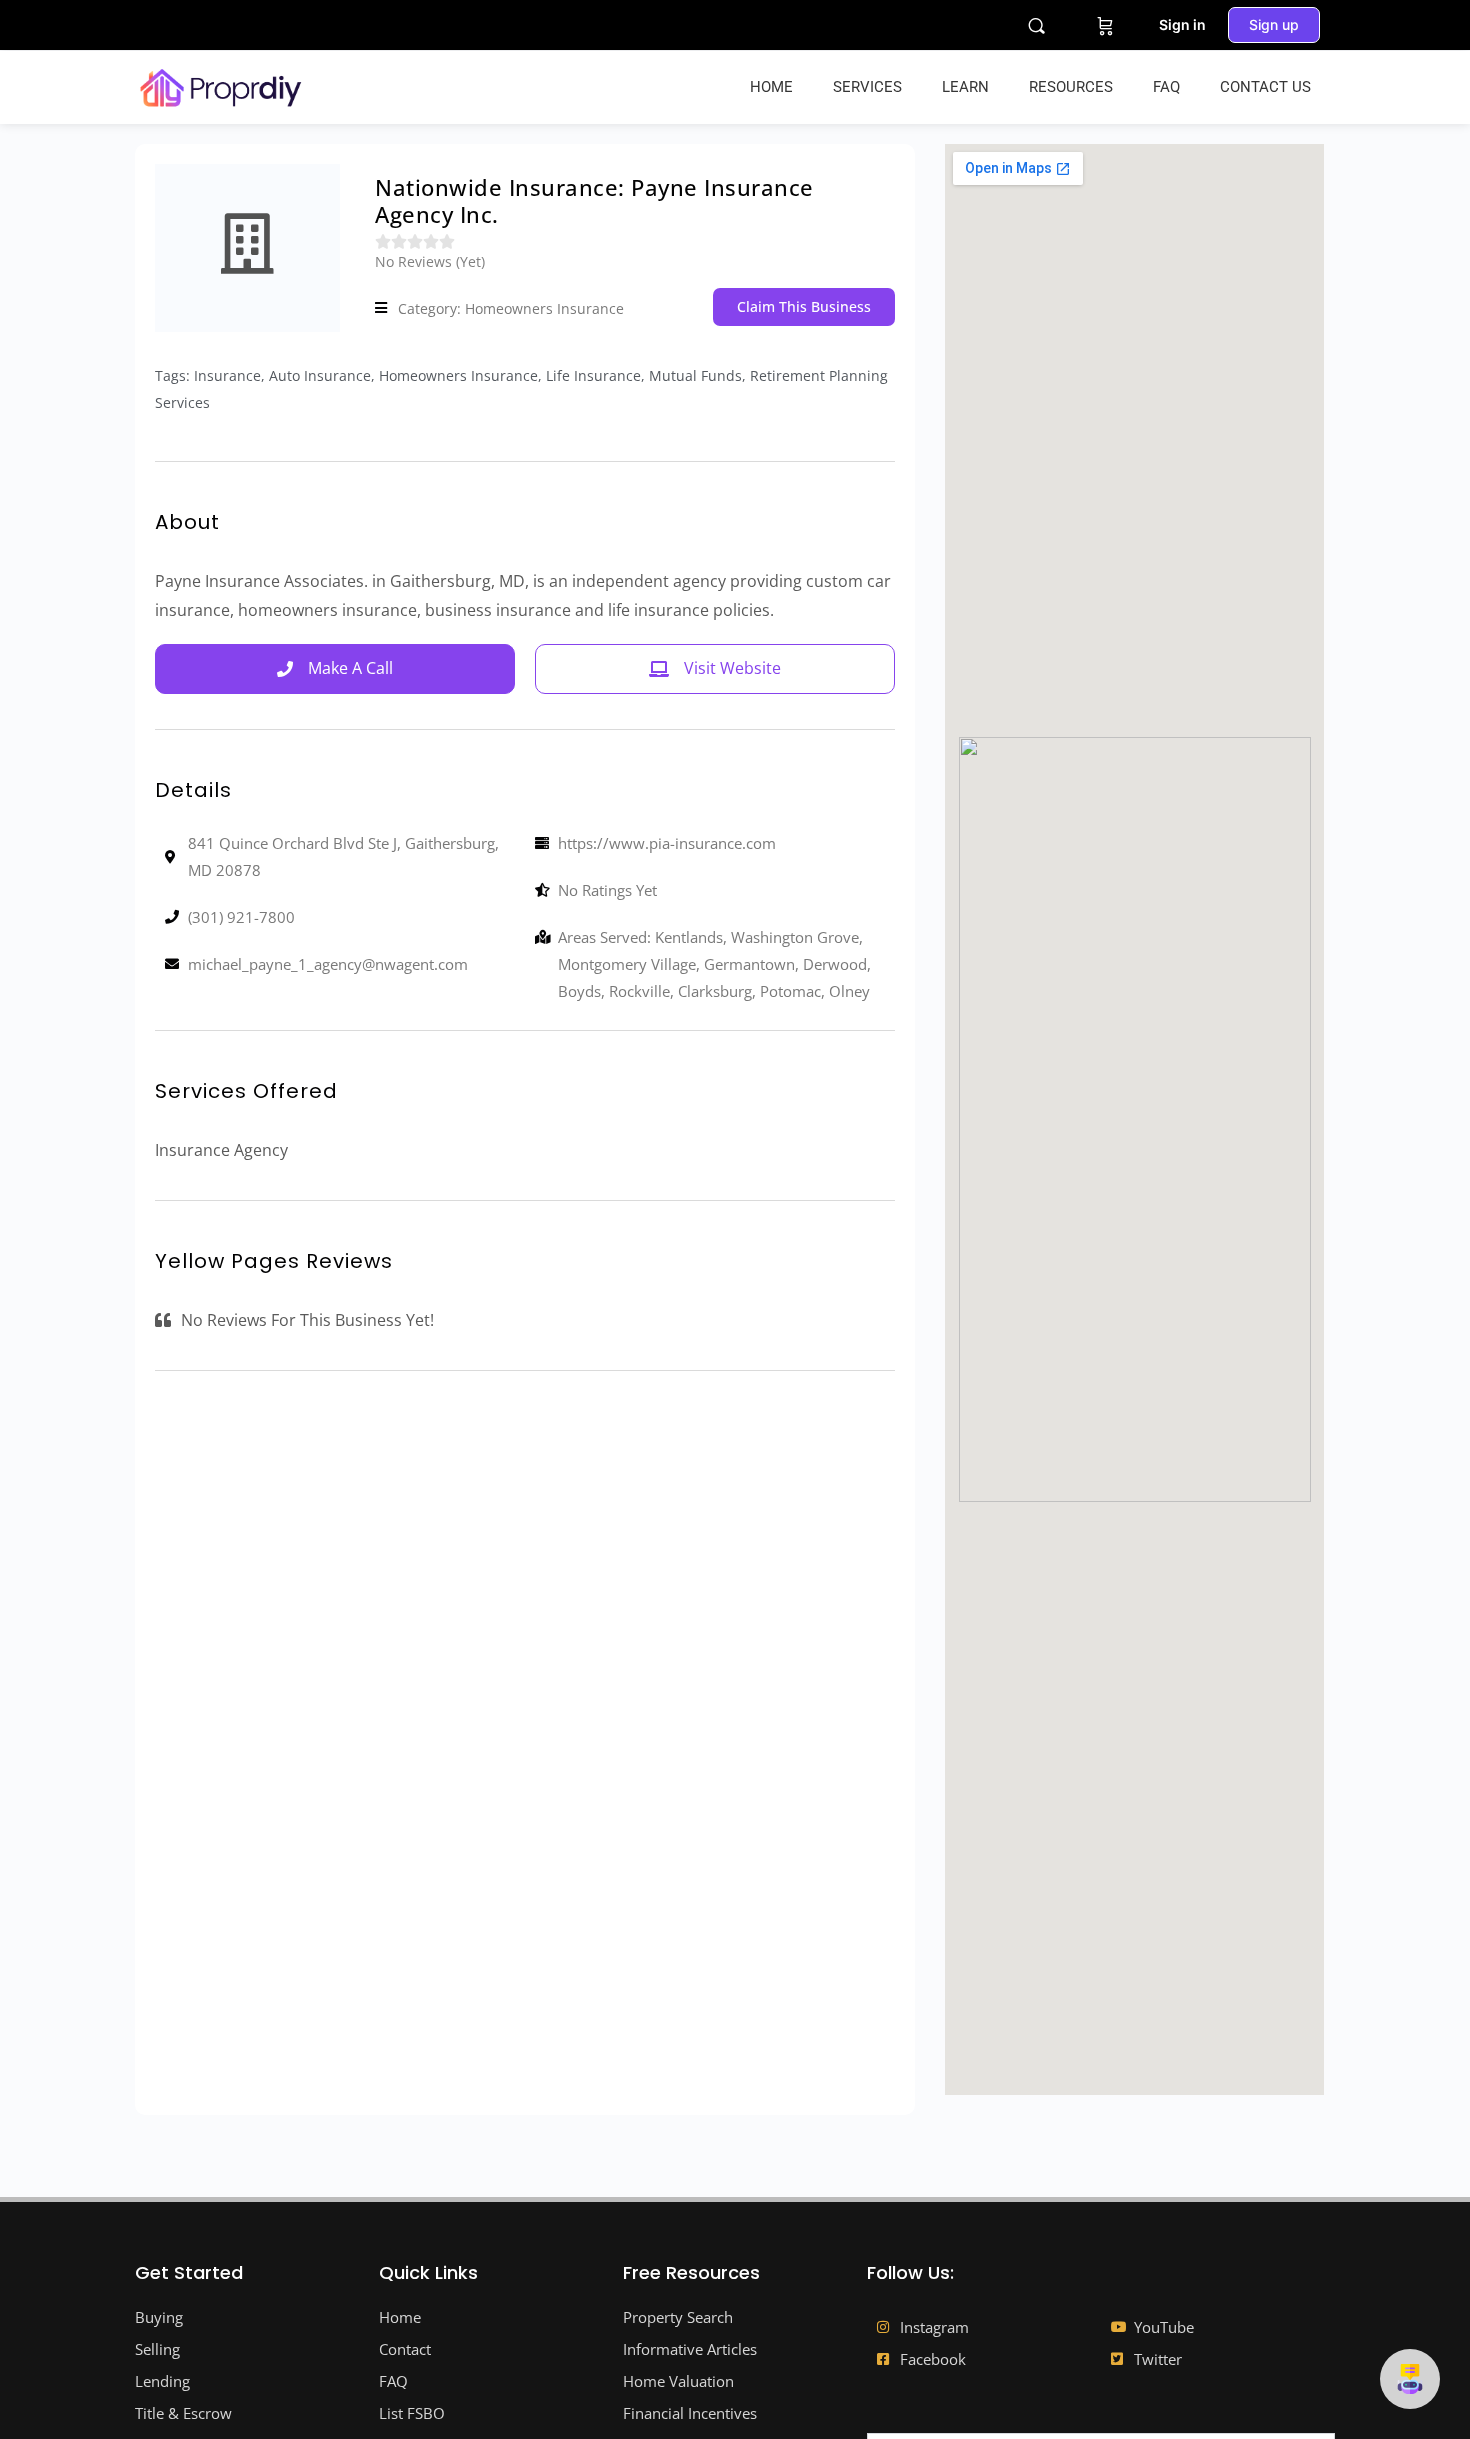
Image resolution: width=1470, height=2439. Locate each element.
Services (867, 87)
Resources (1071, 87)
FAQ (1166, 87)
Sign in (1182, 24)
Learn (965, 87)
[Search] (1036, 25)
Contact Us (1265, 87)
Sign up (1274, 24)
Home (771, 87)
